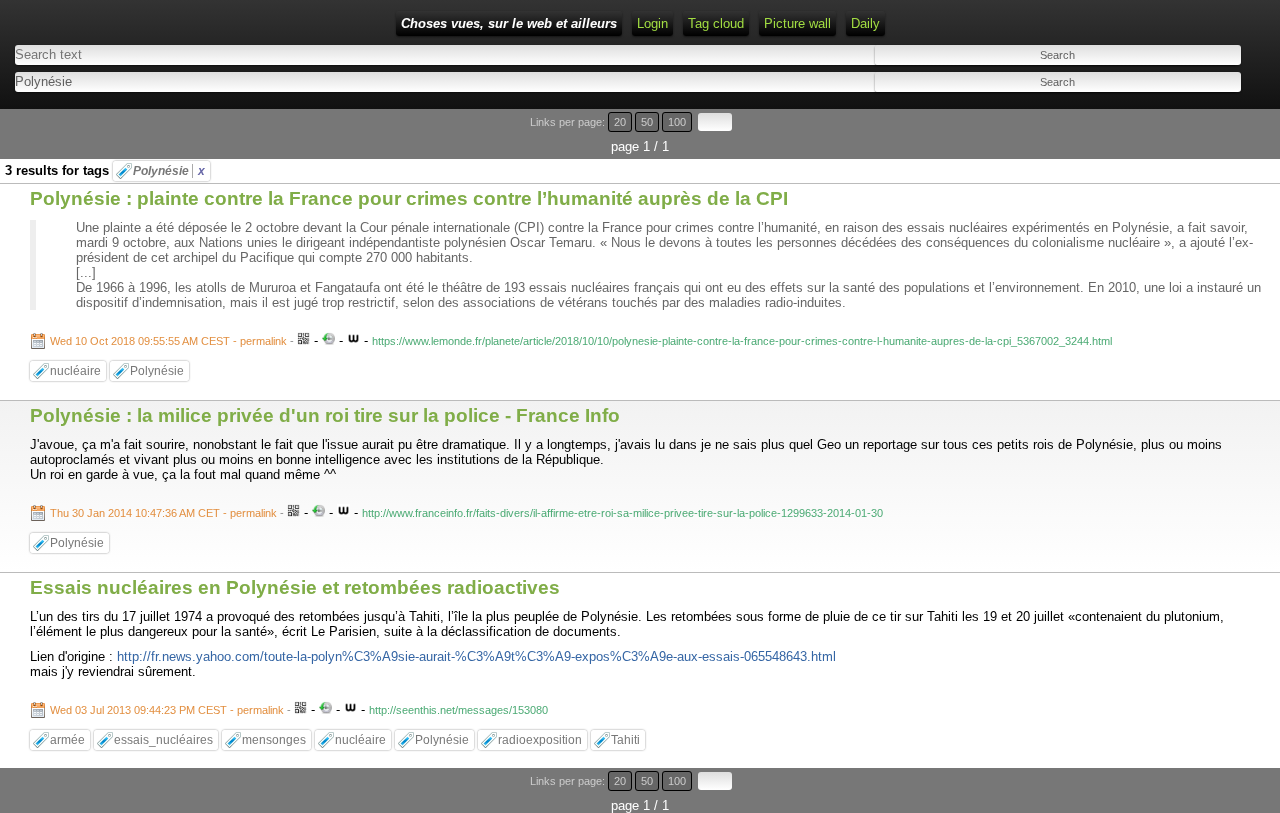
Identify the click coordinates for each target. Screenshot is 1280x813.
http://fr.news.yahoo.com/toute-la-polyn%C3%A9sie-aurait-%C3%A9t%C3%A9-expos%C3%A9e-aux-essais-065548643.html (476, 656)
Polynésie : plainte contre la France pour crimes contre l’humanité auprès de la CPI (409, 198)
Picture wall (797, 23)
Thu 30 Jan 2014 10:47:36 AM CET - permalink (163, 513)
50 (647, 122)
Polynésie (169, 171)
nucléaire (75, 371)
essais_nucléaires (163, 740)
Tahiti (625, 740)
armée (67, 740)
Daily (865, 23)
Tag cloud (716, 23)
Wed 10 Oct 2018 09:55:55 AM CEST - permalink (168, 341)
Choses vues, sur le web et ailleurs (509, 23)
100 (677, 122)
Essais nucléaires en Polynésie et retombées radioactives (295, 587)
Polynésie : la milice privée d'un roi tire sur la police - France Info (325, 415)
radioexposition (540, 740)
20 (620, 122)
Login (652, 23)
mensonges (274, 740)
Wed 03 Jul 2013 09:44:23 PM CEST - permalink (167, 710)
